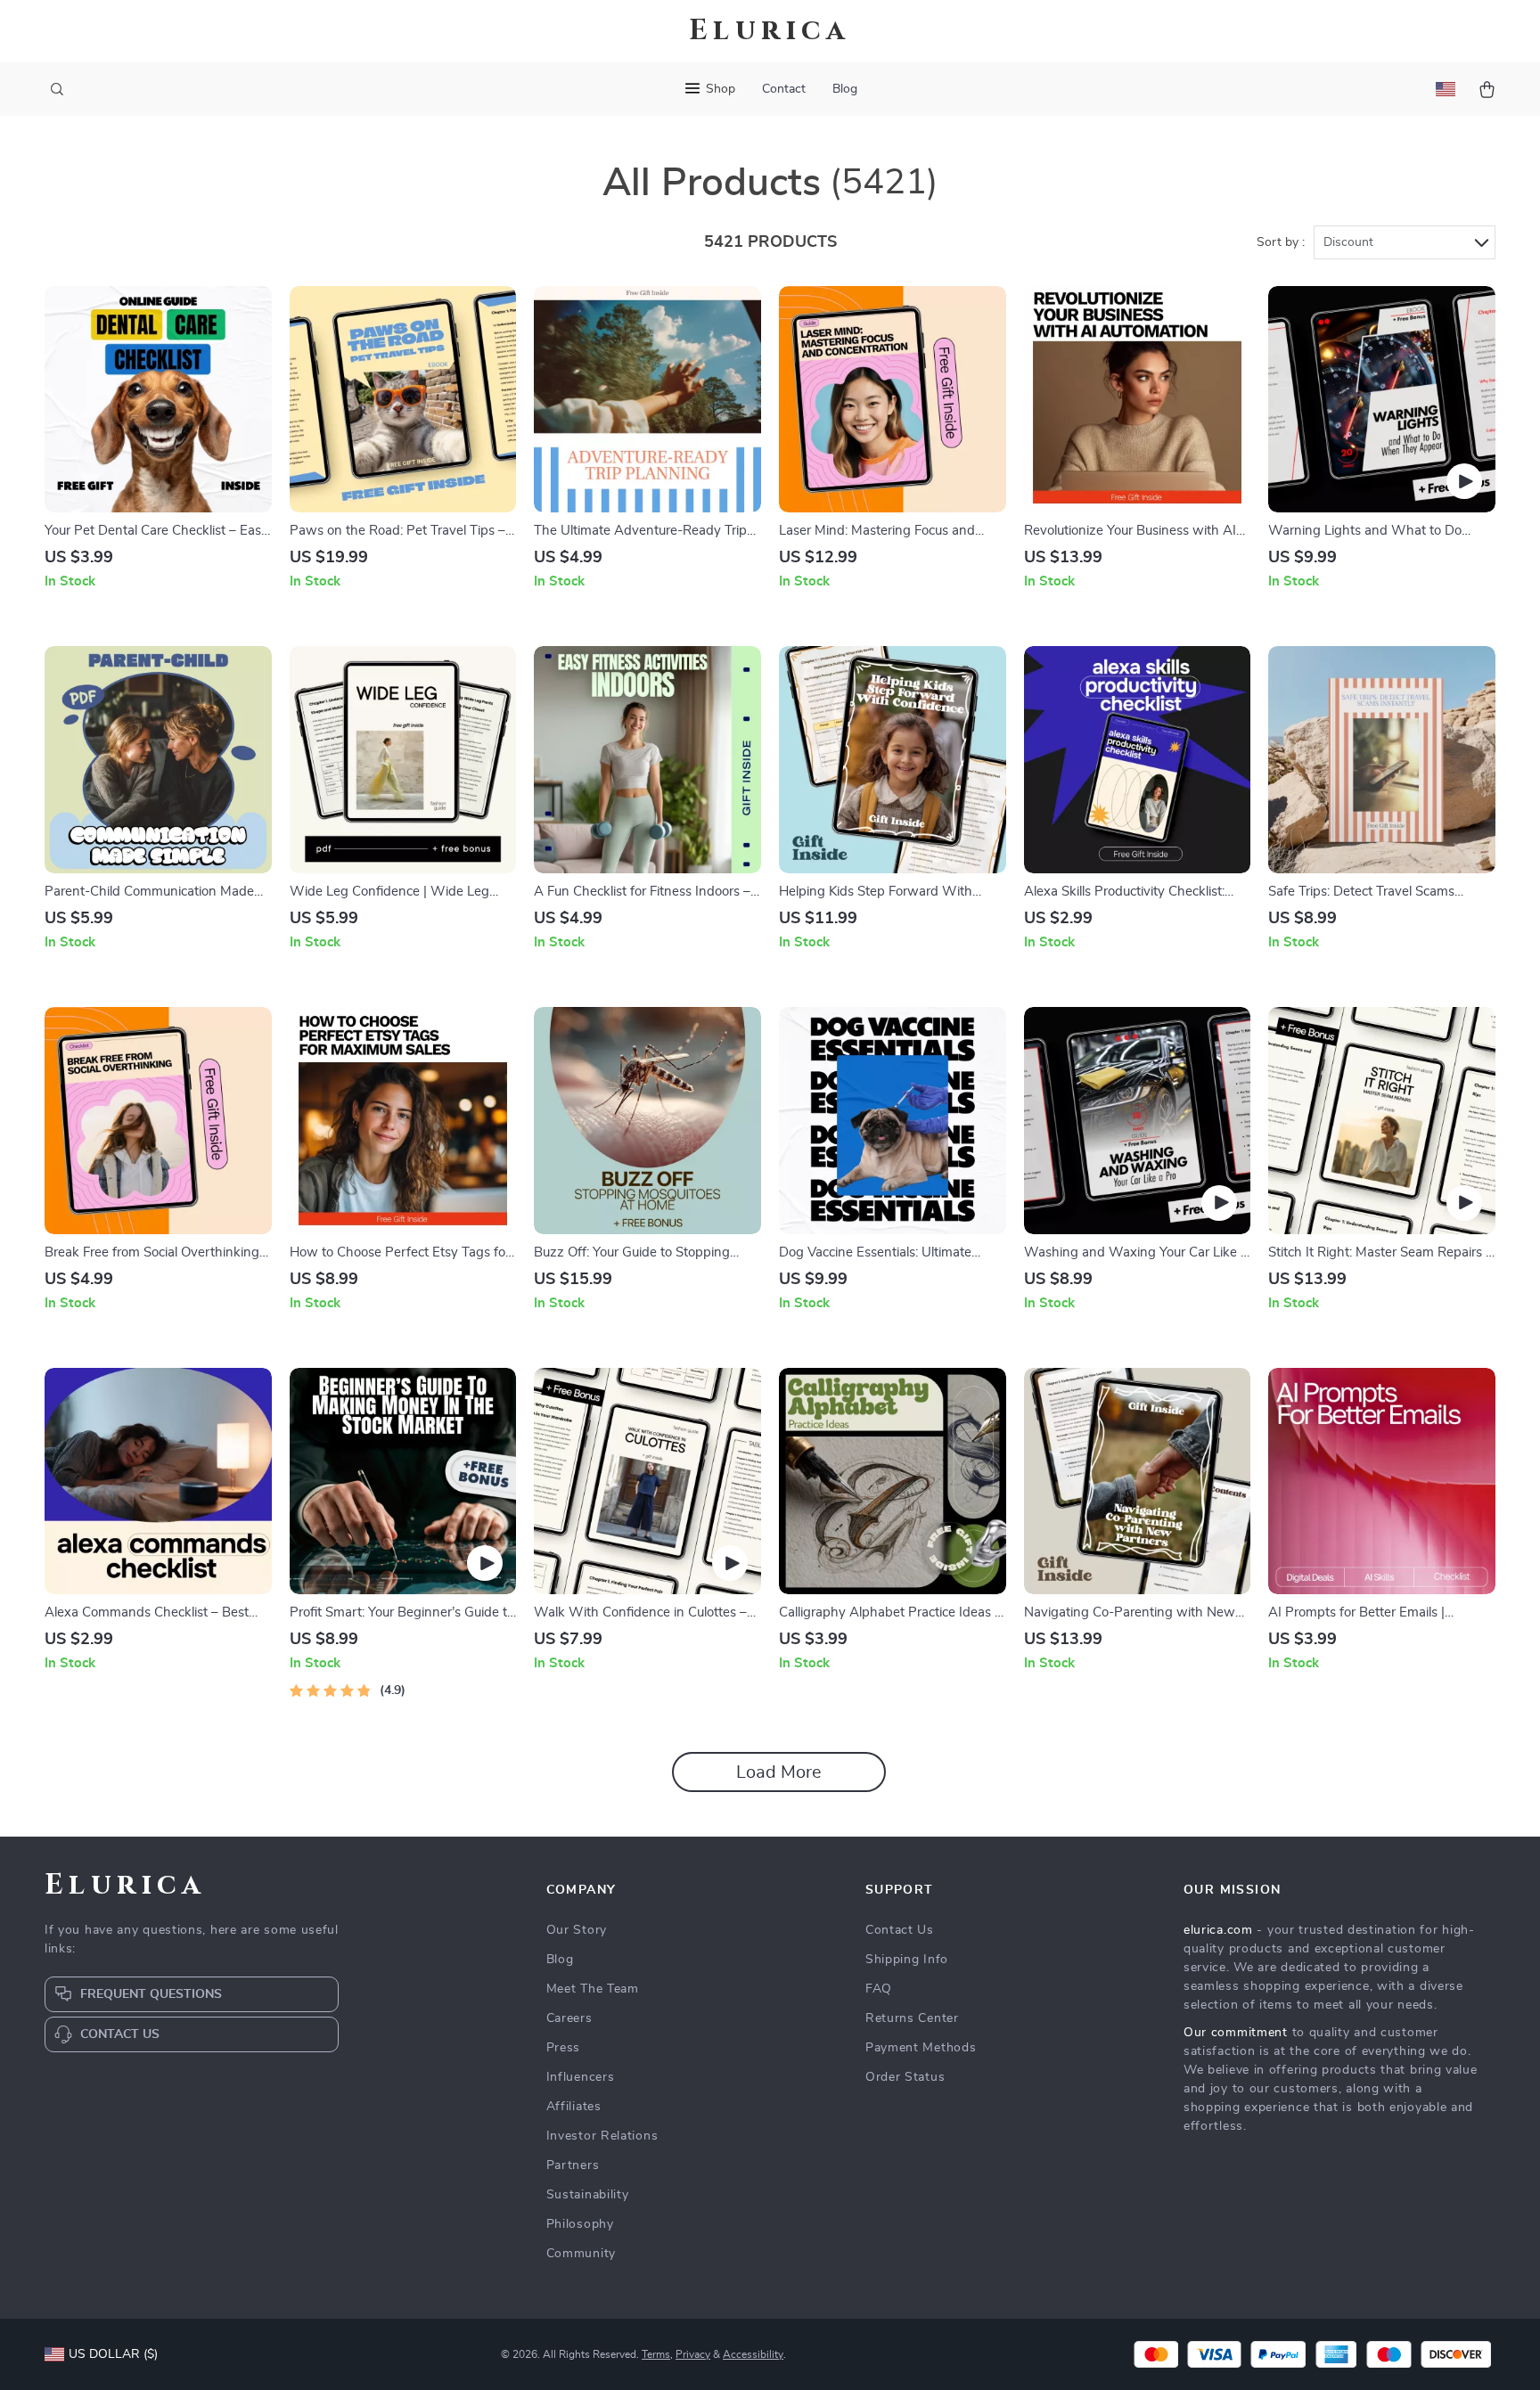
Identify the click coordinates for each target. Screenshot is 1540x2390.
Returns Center (912, 2018)
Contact (784, 89)
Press (564, 2048)
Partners (573, 2165)
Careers (569, 2018)
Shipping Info (907, 1960)
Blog (845, 89)
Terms (656, 2354)
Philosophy (580, 2224)
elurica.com (1218, 1930)
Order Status (905, 2077)
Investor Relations (602, 2136)
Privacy (693, 2354)
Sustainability (588, 2195)
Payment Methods (921, 2048)
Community (581, 2254)
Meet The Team (593, 1989)
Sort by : (1281, 242)
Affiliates (574, 2107)
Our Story (577, 1930)
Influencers (581, 2077)
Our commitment (1236, 2033)
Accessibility (753, 2354)
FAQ (879, 1989)
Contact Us (900, 1930)
